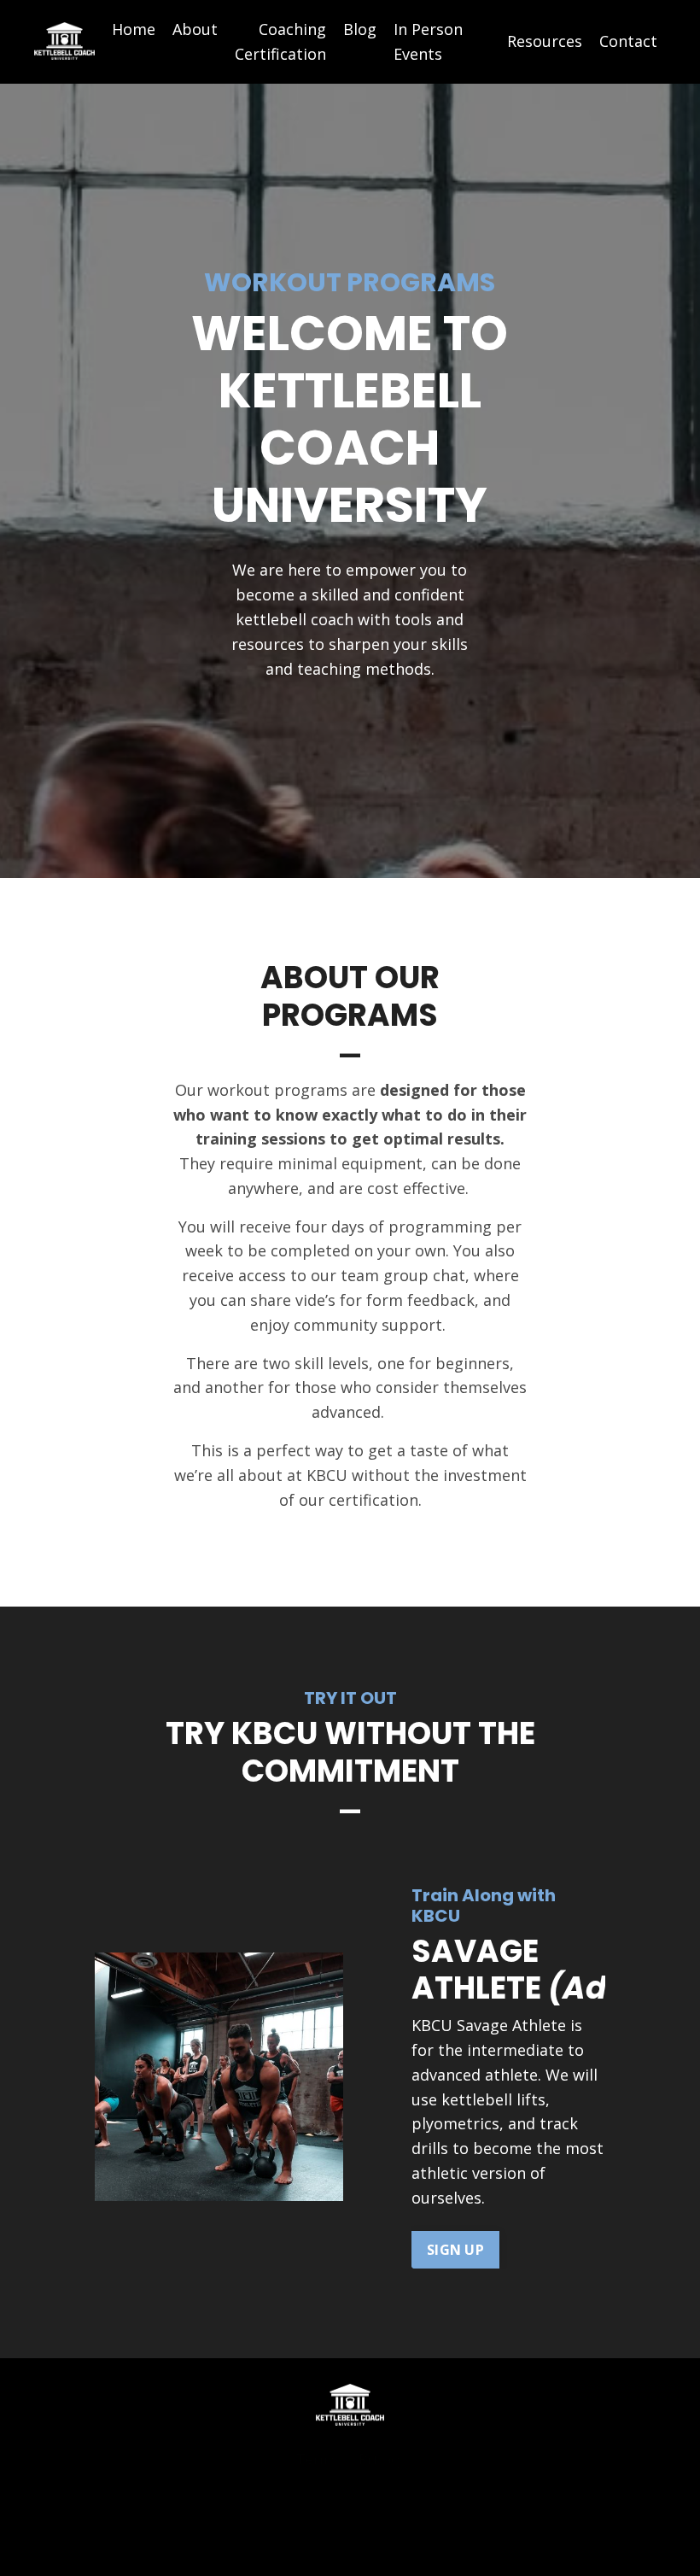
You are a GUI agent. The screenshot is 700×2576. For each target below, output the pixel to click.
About (195, 29)
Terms (317, 2459)
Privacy (381, 2459)
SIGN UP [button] (455, 2250)
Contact (628, 41)
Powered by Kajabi (350, 2532)
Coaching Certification (280, 41)
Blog (360, 29)
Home (134, 29)
